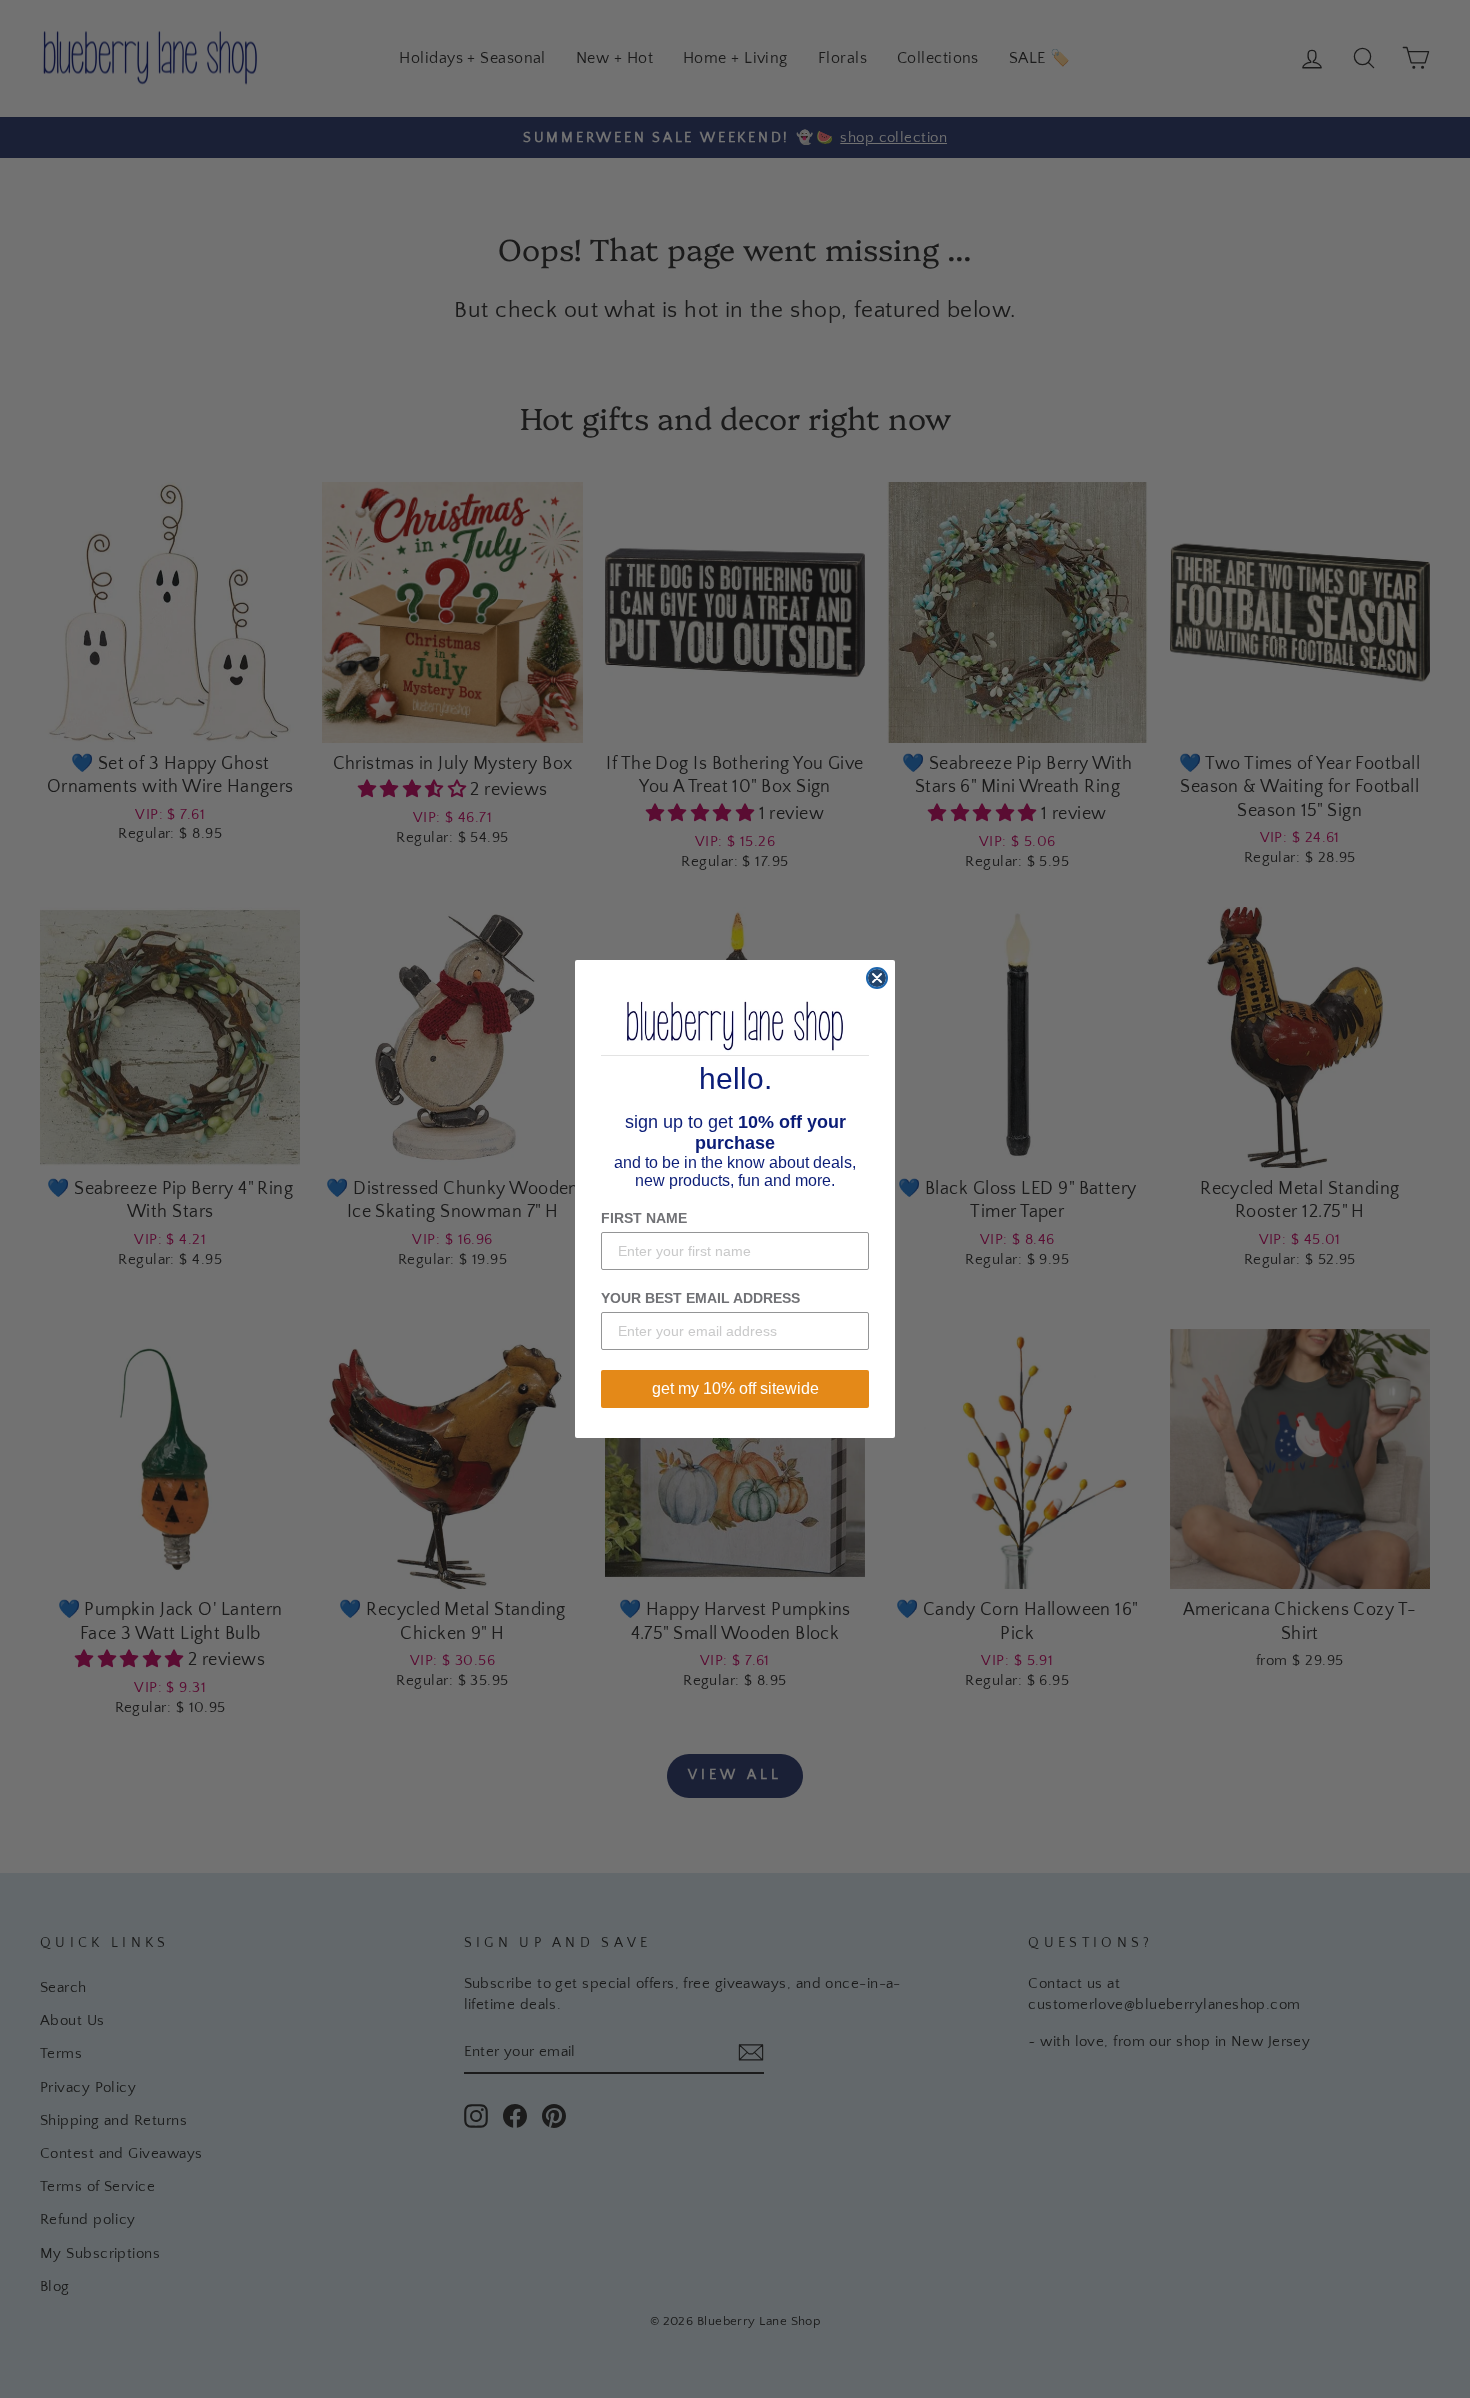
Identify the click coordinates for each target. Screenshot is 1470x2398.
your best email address (700, 1298)
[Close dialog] (877, 978)
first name (644, 1218)
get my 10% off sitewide (735, 1388)
